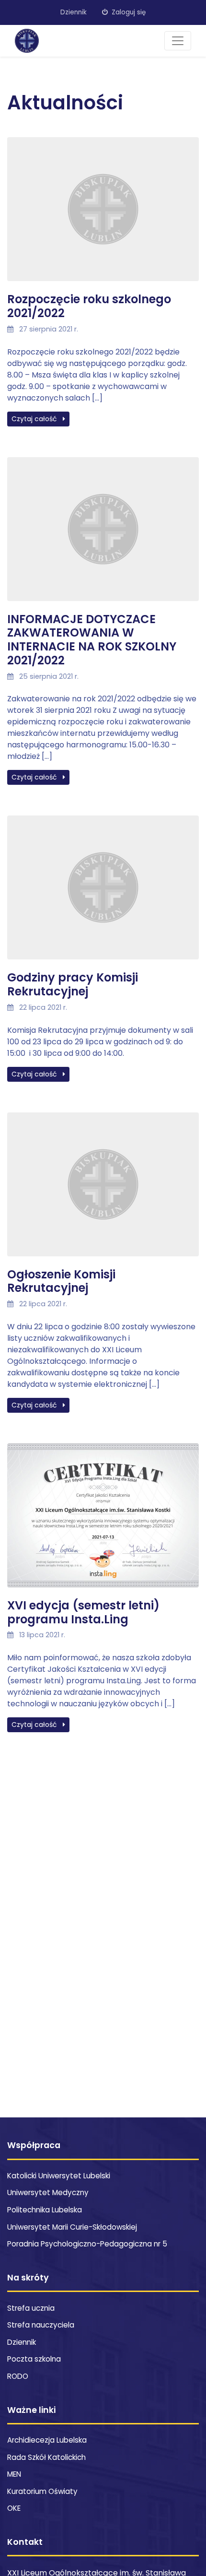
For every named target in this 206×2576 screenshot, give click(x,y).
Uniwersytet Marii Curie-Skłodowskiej (72, 2227)
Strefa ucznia (31, 2308)
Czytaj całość (35, 419)
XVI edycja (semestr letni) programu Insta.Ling (83, 1612)
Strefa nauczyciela (41, 2325)
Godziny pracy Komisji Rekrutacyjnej (73, 984)
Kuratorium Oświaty (42, 2491)
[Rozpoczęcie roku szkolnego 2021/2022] (103, 215)
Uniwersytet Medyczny (48, 2192)
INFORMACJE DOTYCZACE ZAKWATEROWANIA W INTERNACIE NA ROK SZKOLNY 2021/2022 (92, 640)
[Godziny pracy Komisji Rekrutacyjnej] (103, 893)
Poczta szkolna (34, 2359)
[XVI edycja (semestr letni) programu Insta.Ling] (103, 1520)
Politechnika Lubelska (45, 2210)
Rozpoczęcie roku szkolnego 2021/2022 (89, 306)
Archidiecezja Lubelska (47, 2440)
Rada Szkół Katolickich (46, 2457)
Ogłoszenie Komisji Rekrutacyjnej (61, 1281)
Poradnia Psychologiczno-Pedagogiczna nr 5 (87, 2244)
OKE (14, 2508)
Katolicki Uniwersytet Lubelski (59, 2176)
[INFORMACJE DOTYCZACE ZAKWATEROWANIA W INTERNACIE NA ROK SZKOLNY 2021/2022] (103, 534)
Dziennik (74, 12)
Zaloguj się (128, 12)
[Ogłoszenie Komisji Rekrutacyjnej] (103, 1189)
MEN (14, 2474)
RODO (18, 2376)
